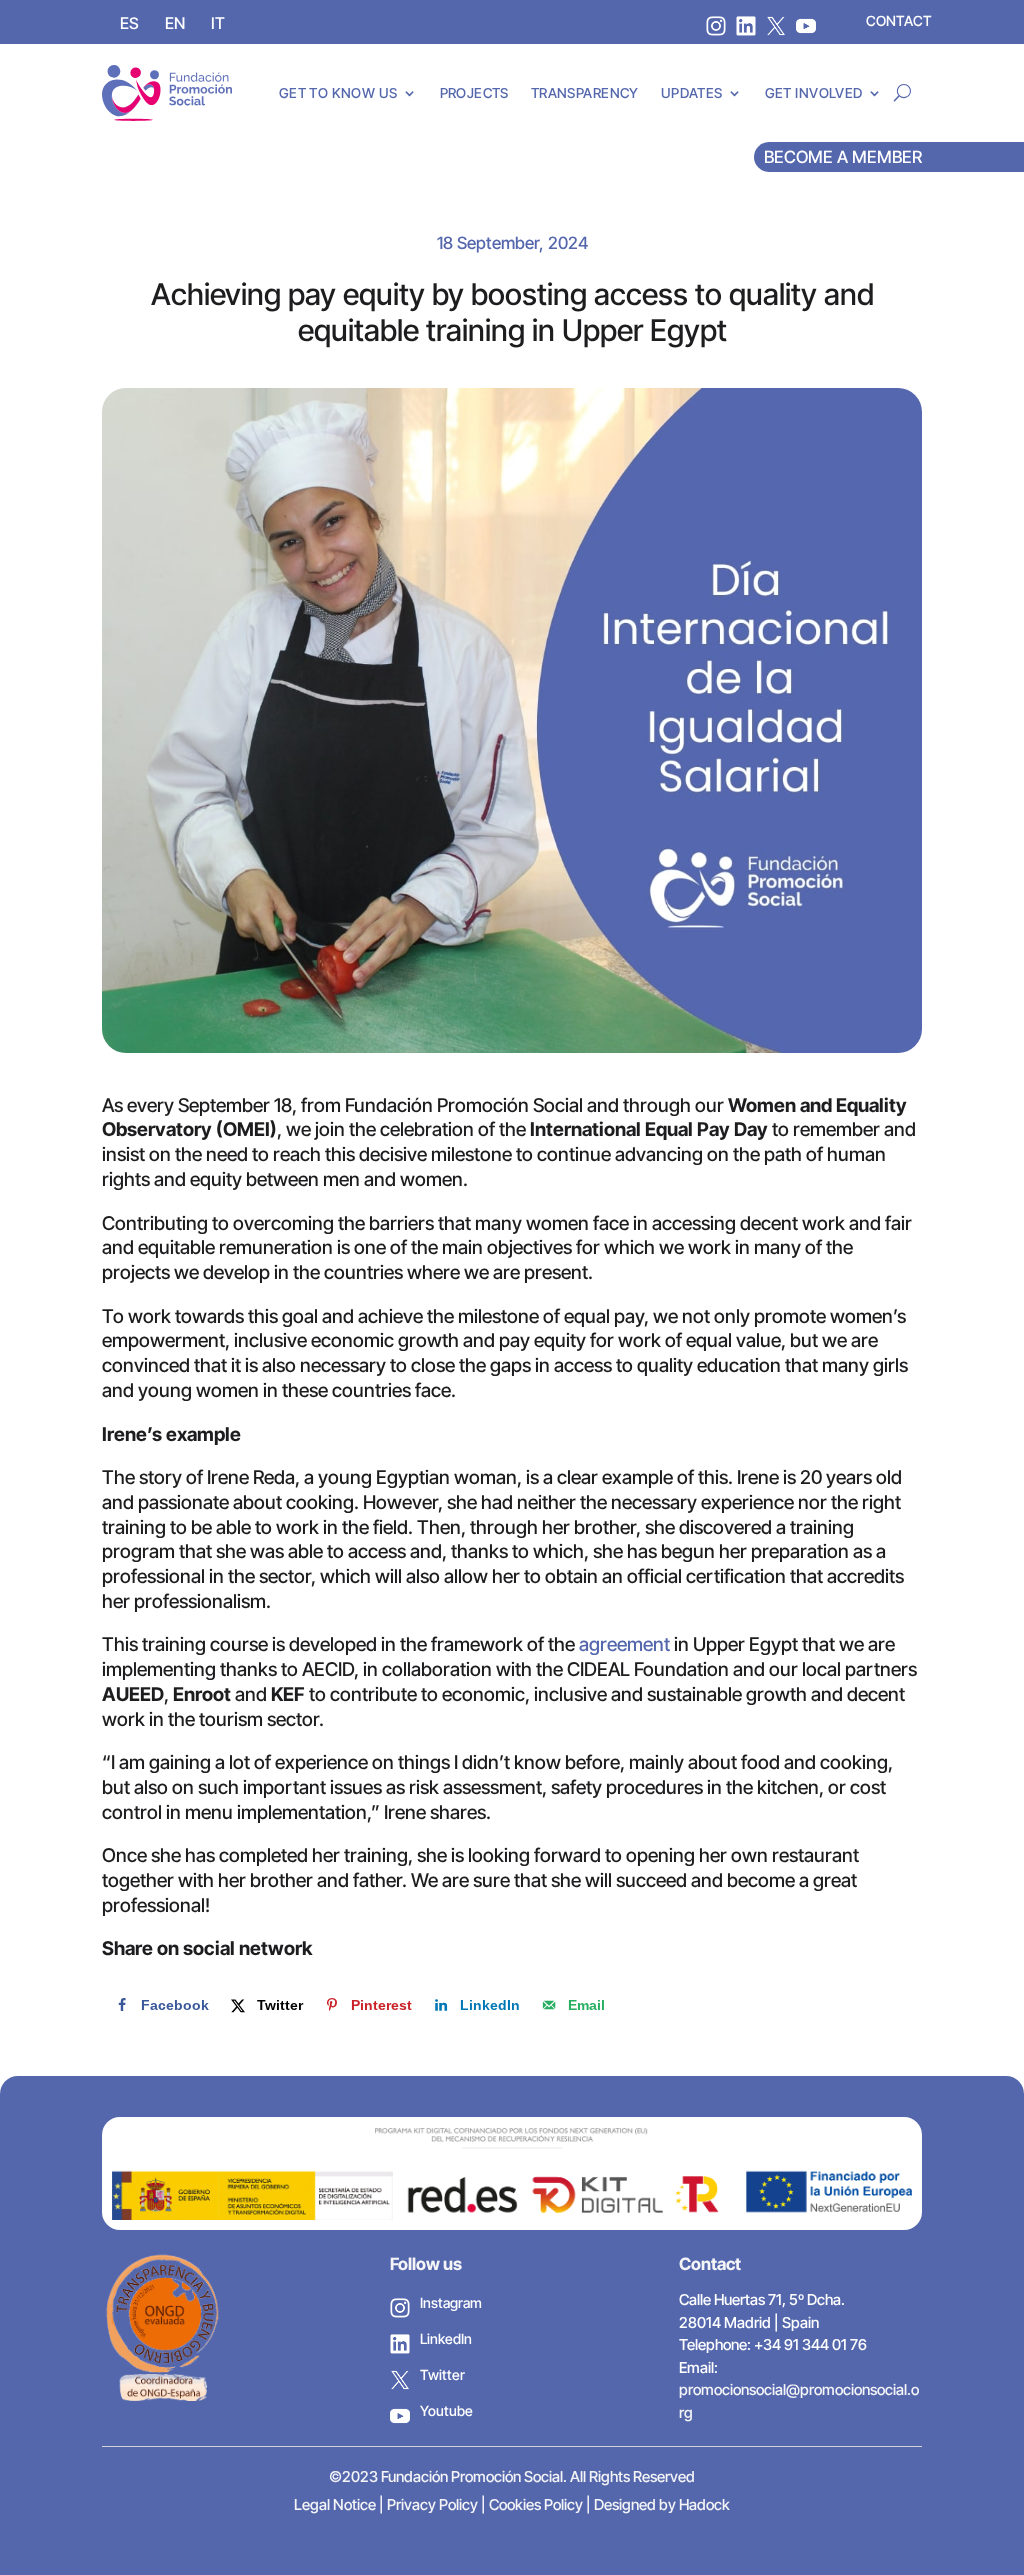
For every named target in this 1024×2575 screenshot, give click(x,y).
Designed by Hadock (662, 2504)
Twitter (442, 2374)
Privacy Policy (432, 2504)
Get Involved (814, 93)
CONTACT (899, 20)
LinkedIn (446, 2338)
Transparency (585, 93)
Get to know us (338, 93)
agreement (624, 1644)
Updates (692, 93)
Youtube (446, 2410)
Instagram (451, 2302)
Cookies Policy (536, 2504)
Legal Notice (335, 2504)
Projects (474, 93)
